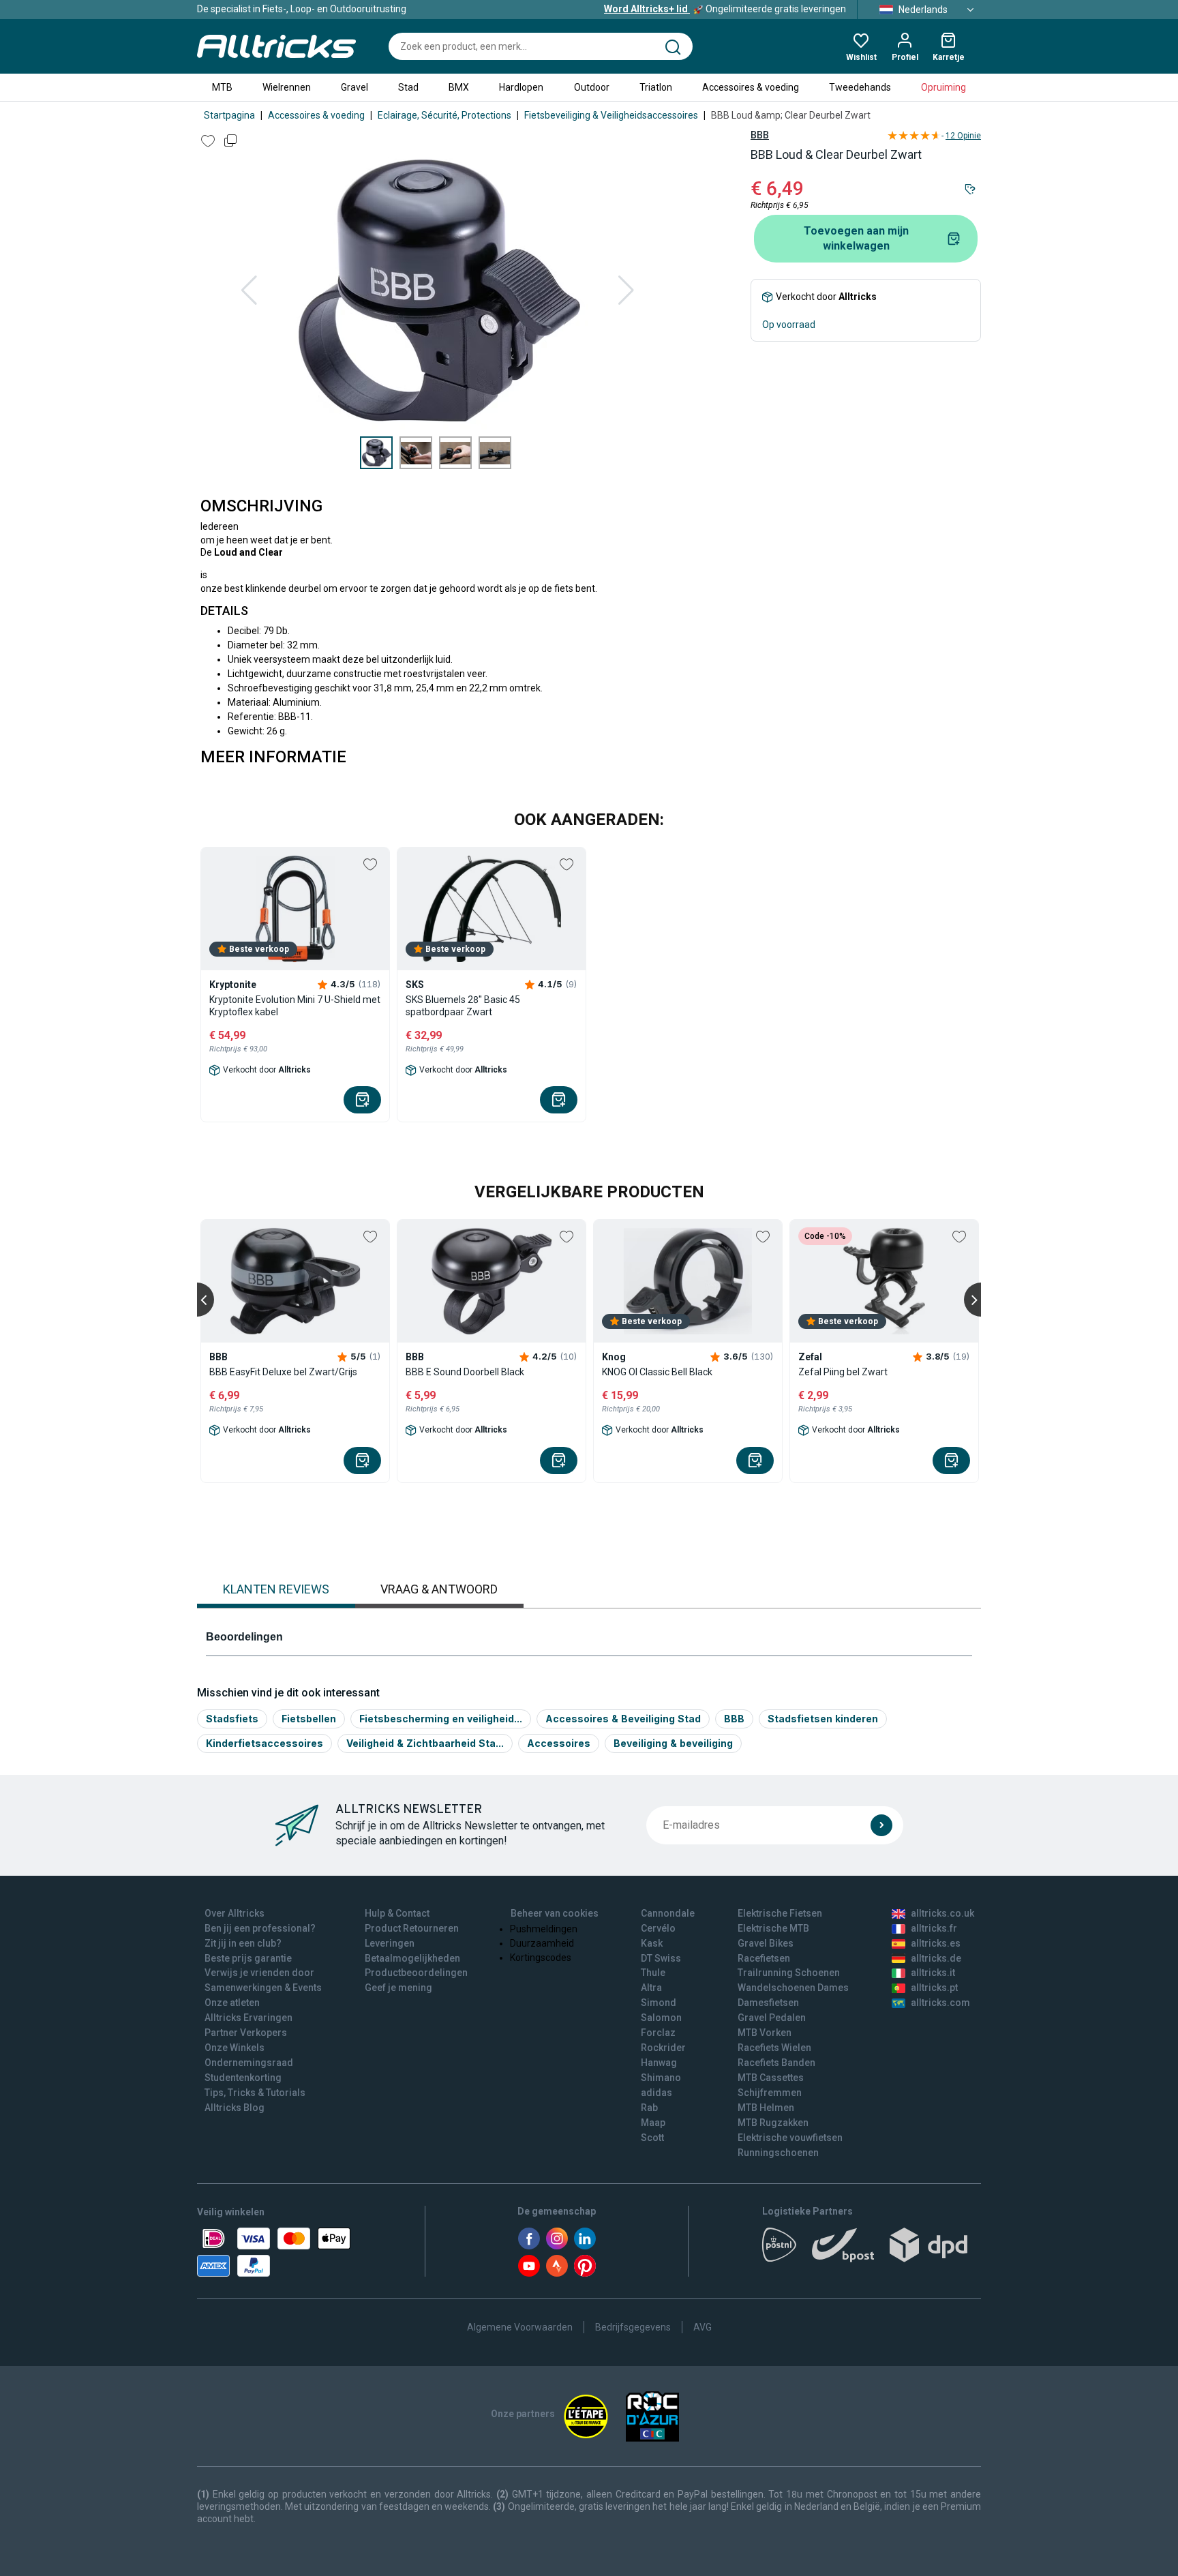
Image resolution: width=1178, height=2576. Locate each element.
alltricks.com (940, 2003)
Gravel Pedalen (772, 2018)
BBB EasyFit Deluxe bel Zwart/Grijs (283, 1372)
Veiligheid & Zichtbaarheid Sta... (425, 1743)
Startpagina (229, 115)
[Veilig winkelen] (274, 2252)
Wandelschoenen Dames (793, 1988)
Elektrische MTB (773, 1928)
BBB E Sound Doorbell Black (465, 1372)
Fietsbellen (309, 1719)
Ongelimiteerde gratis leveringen (725, 9)
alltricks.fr (934, 1928)
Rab (649, 2108)
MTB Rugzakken (773, 2123)
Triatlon (656, 87)
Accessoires (559, 1743)
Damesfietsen (768, 2003)
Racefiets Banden (776, 2063)
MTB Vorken (765, 2033)
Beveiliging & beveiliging (673, 1743)
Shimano (661, 2078)
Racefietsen (764, 1958)
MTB (222, 87)
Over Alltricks (235, 1913)
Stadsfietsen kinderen (823, 1719)
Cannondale (668, 1913)
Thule (653, 1973)
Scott (652, 2138)
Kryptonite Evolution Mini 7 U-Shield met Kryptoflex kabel (295, 1006)
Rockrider (663, 2048)
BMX (459, 87)
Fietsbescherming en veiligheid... (441, 1719)
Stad (408, 87)
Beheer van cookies (555, 1913)
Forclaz (658, 2033)
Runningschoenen (778, 2153)
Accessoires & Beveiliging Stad (623, 1719)
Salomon (661, 2018)
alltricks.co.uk (942, 1913)
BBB (760, 135)
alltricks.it (933, 1973)
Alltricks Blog (235, 2108)
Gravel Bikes (766, 1943)
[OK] (881, 1825)
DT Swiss (661, 1958)
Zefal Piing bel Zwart (843, 1372)
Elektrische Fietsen (780, 1913)
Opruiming (943, 87)
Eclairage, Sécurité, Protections (444, 115)
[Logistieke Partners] (872, 2249)
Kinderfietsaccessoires (265, 1743)
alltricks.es (936, 1943)
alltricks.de (936, 1958)
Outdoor (592, 87)
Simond (659, 2003)
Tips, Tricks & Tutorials (255, 2093)
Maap (653, 2123)
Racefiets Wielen (774, 2048)
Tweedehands (860, 87)
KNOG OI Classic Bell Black (657, 1372)
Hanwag (659, 2063)
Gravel (354, 87)
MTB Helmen (766, 2108)
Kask (652, 1943)
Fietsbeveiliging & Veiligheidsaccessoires (611, 115)
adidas (656, 2093)
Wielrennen (287, 87)
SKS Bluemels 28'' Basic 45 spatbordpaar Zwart (463, 1006)
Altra (651, 1988)
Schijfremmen (770, 2093)
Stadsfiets (232, 1719)
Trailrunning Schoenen (789, 1973)
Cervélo (658, 1928)
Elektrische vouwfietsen (790, 2138)
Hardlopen (521, 87)
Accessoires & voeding (751, 87)
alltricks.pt (934, 1988)
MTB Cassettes (771, 2078)
